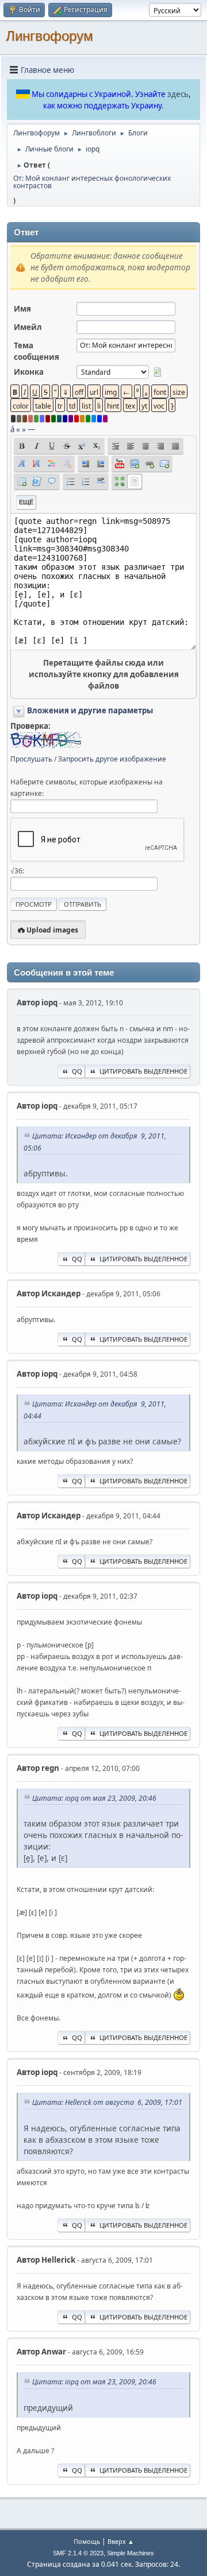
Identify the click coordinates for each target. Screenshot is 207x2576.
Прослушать (31, 759)
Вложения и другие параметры (90, 710)
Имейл (28, 327)
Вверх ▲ (121, 2541)
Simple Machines (131, 2553)
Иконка (29, 372)
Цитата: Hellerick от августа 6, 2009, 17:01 (107, 2102)
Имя (22, 309)
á (12, 429)
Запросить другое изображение (112, 759)
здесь (178, 94)
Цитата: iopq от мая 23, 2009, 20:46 (94, 1798)
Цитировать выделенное (143, 1071)
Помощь (87, 2541)
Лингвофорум (49, 36)
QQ (77, 1071)
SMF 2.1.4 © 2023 (78, 2553)
